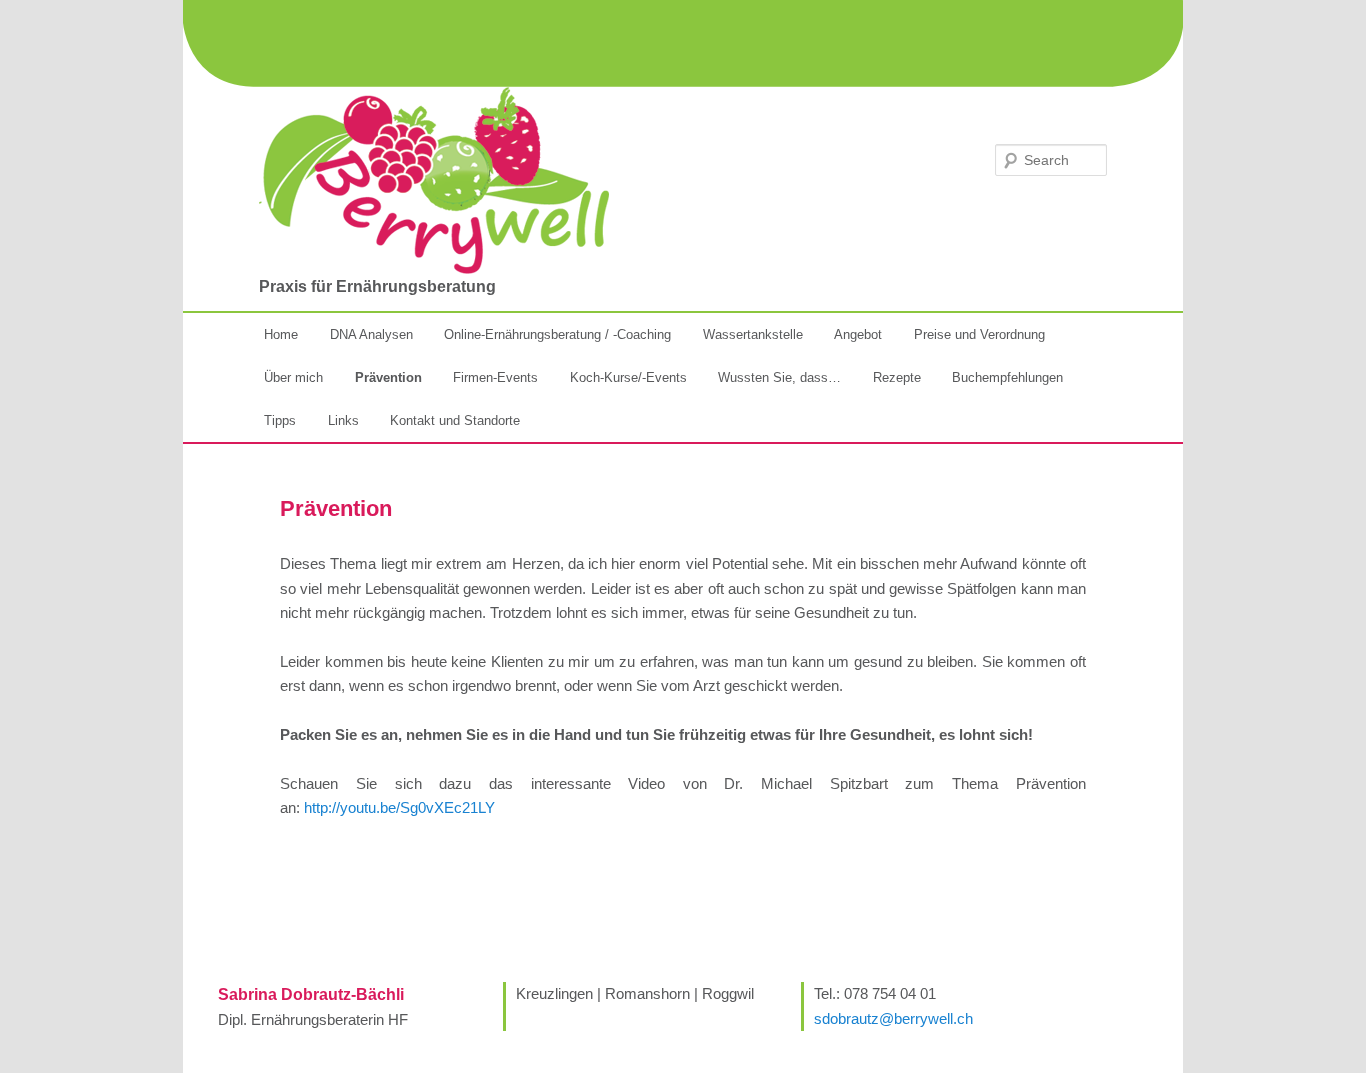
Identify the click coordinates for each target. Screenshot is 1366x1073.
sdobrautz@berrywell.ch (893, 1018)
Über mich (293, 377)
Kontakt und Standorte (455, 420)
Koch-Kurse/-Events (628, 377)
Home (281, 334)
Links (343, 420)
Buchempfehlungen (1007, 377)
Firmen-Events (495, 377)
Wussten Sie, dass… (779, 377)
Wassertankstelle (753, 334)
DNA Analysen (371, 334)
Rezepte (897, 377)
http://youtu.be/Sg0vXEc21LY (399, 807)
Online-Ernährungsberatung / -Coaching (557, 334)
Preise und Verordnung (979, 334)
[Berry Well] (434, 180)
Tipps (280, 420)
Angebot (858, 334)
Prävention (388, 377)
